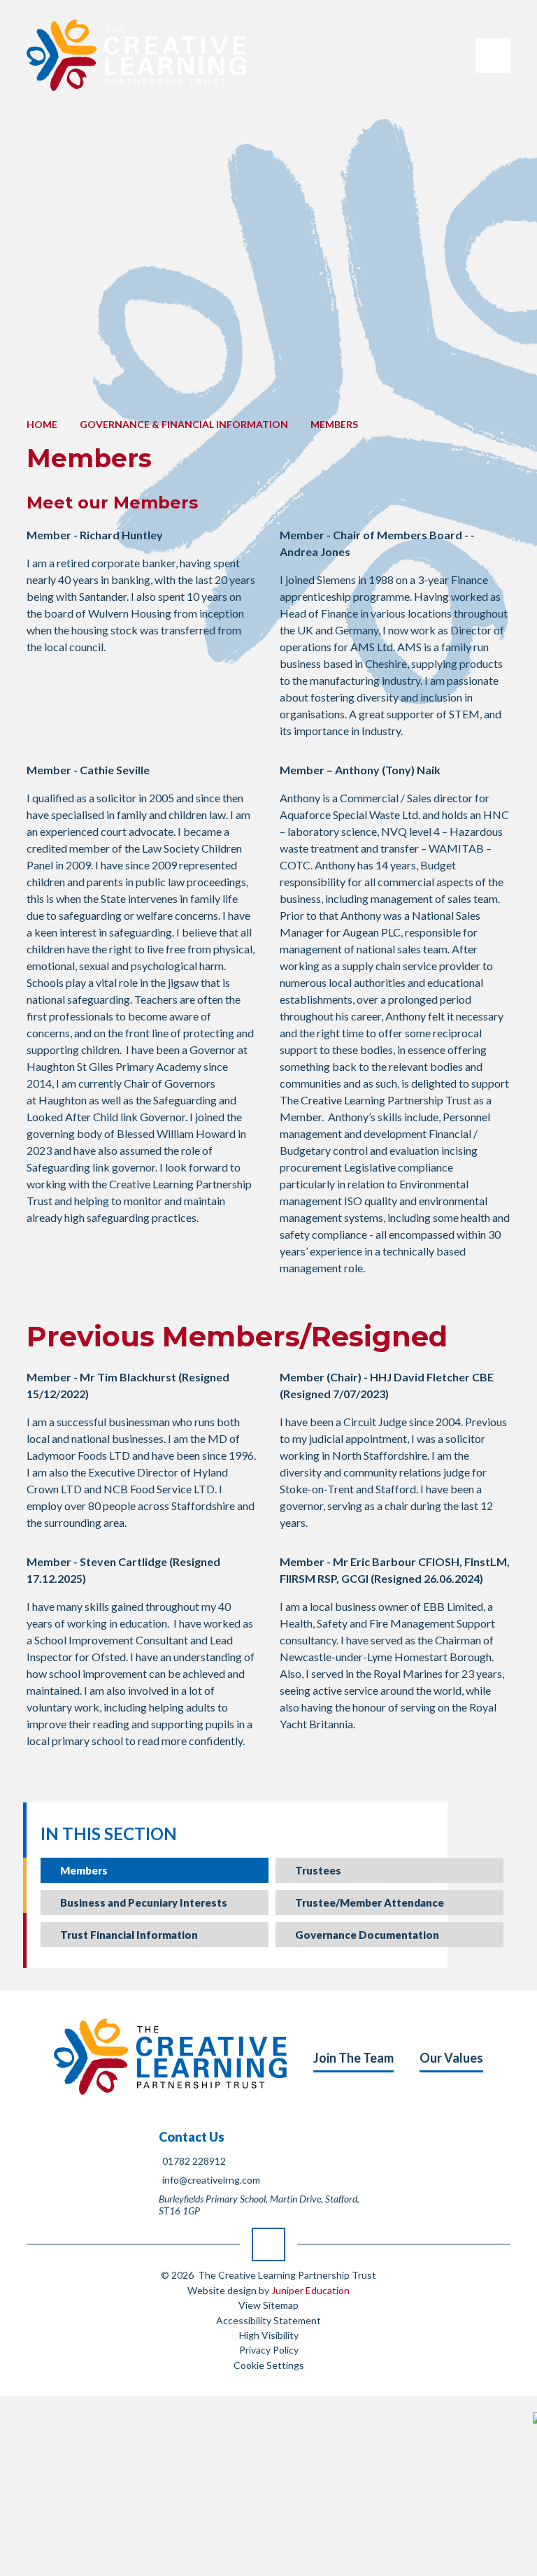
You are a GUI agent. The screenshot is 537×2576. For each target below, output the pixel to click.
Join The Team (353, 2058)
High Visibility (269, 2335)
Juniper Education (310, 2290)
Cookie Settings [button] (269, 2365)
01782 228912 (194, 2161)
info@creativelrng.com (211, 2180)
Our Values (451, 2058)
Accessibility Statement (268, 2320)
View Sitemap (268, 2305)
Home (42, 424)
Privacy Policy (269, 2350)
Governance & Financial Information (184, 424)
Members (334, 424)
